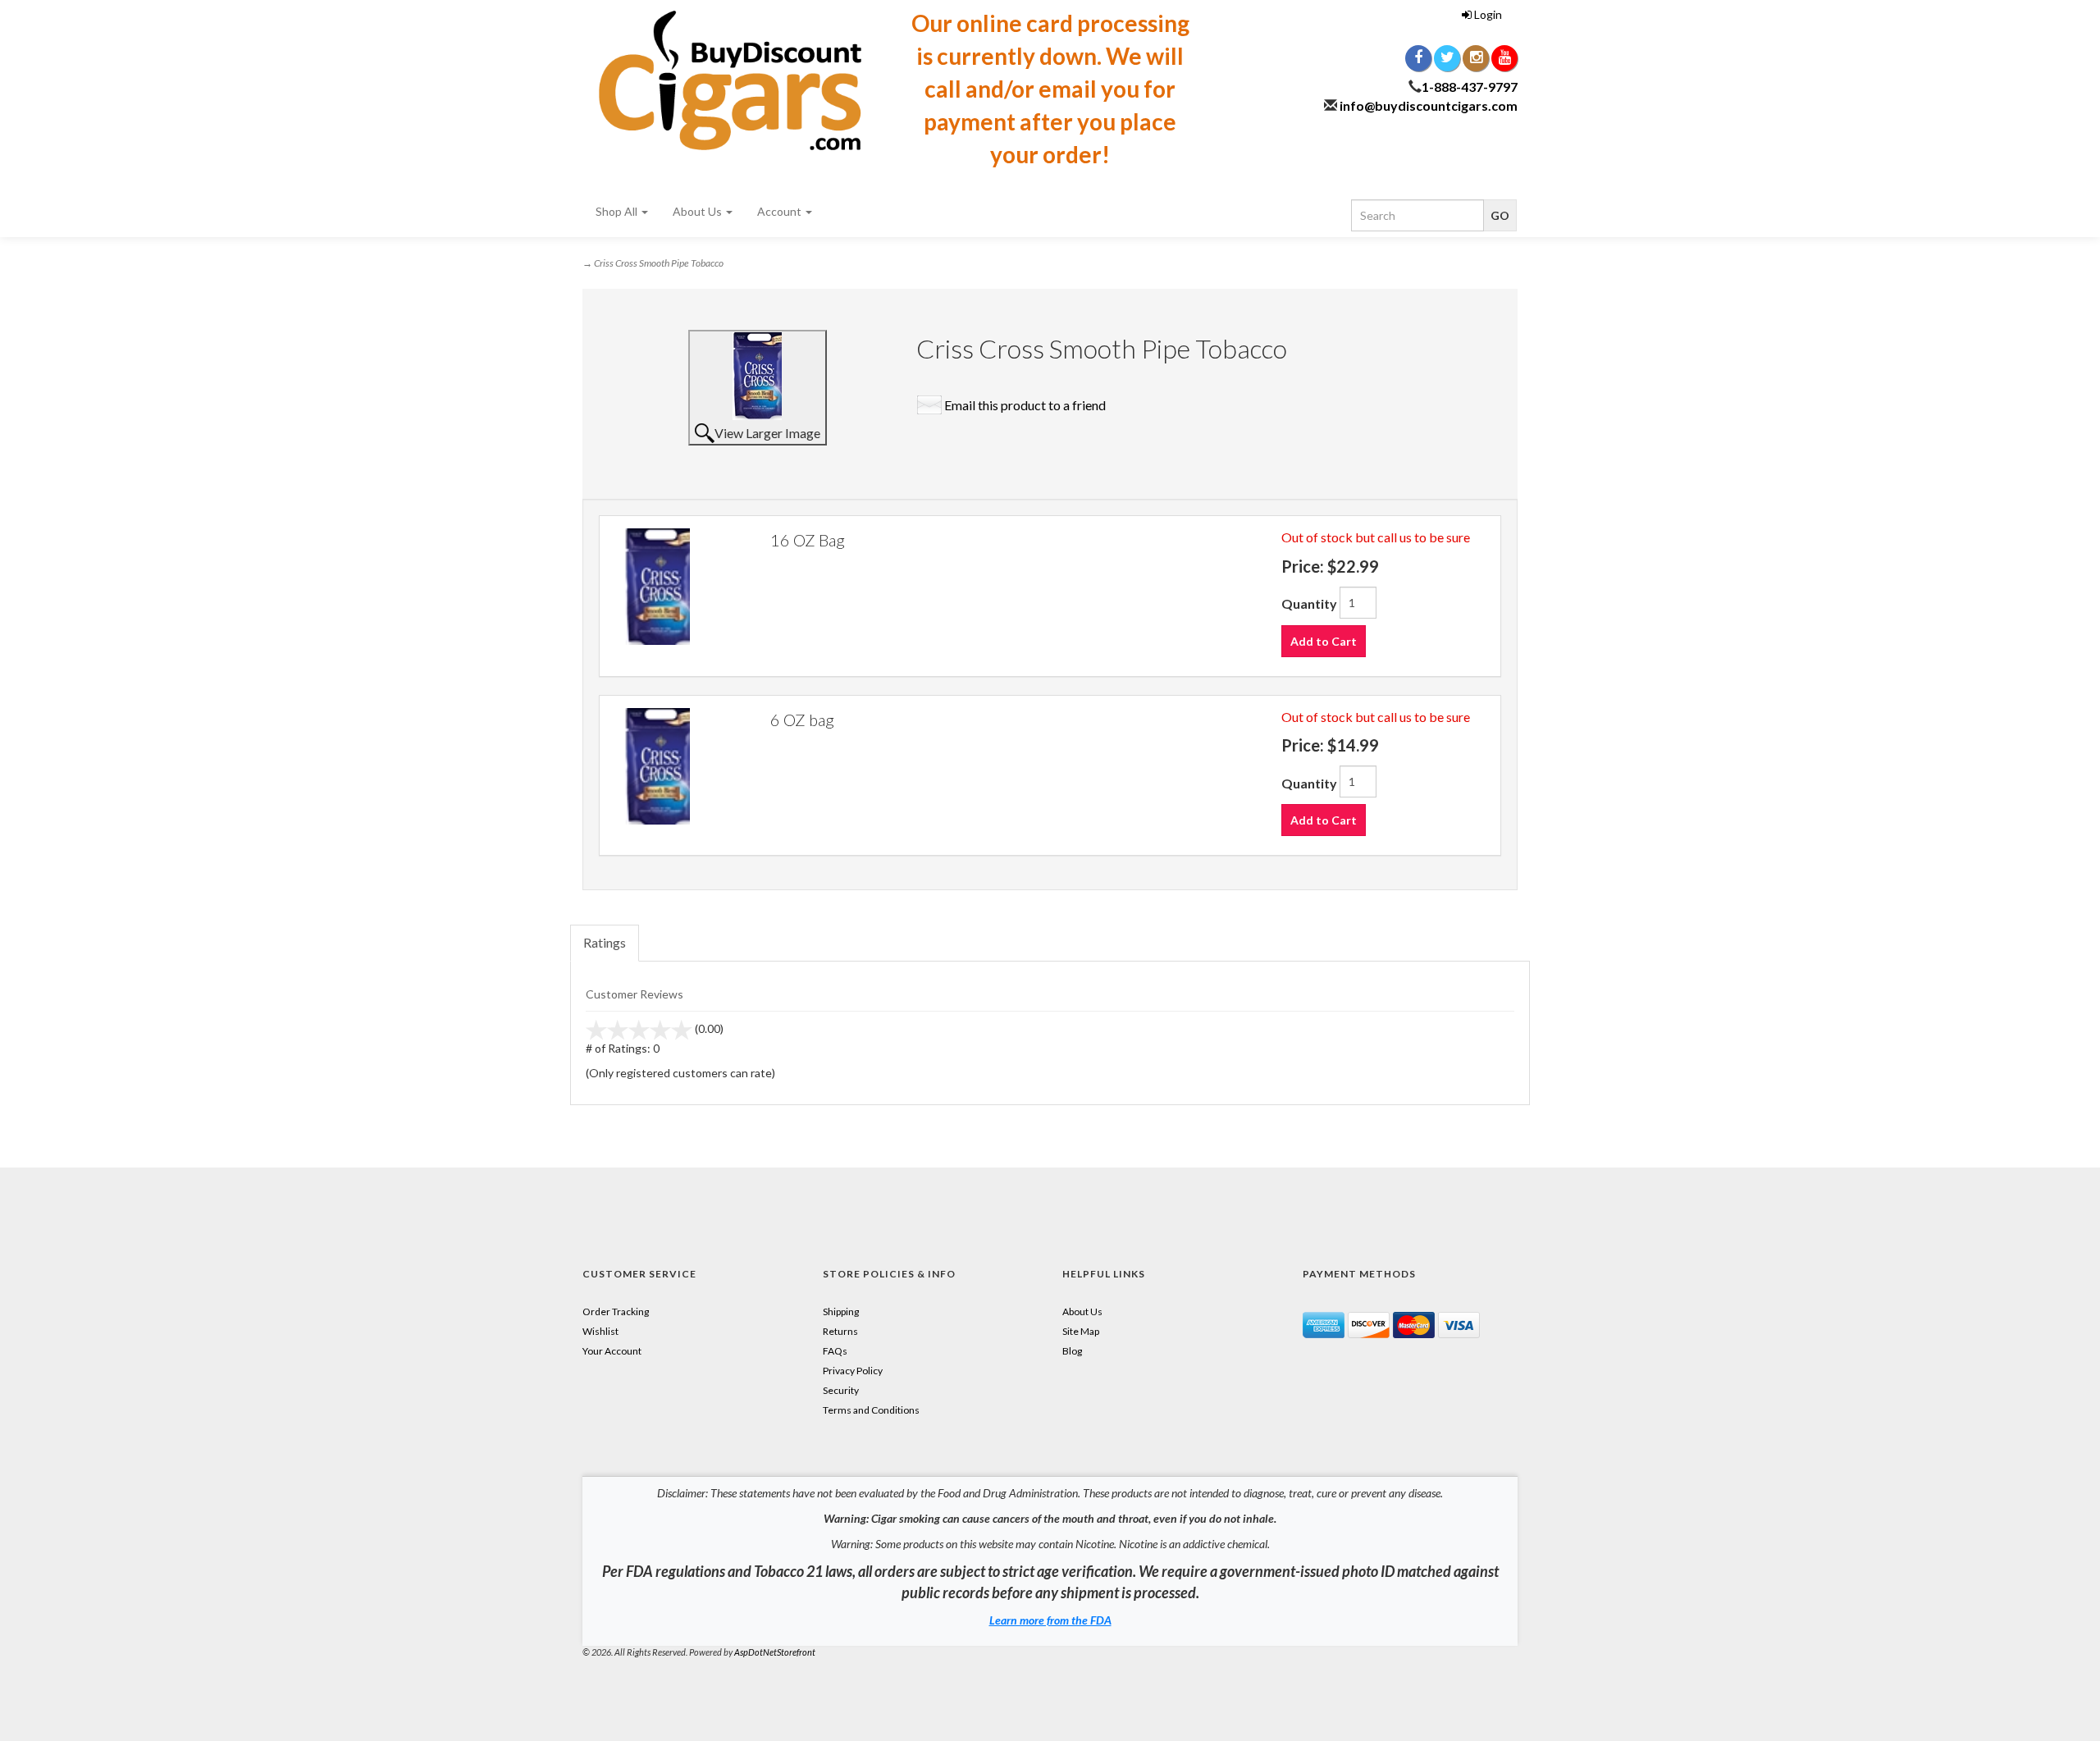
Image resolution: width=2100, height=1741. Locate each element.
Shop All (618, 211)
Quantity (1309, 603)
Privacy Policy (853, 1371)
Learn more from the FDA (1050, 1620)
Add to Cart (1324, 641)
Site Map (1081, 1331)
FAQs (835, 1351)
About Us (698, 211)
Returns (840, 1331)
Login (1487, 14)
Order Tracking (616, 1311)
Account (781, 211)
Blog (1072, 1351)
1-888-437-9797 (1470, 87)
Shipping (841, 1311)
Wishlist (600, 1331)
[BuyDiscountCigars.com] (730, 80)
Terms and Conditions (871, 1410)
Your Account (612, 1351)
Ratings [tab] (605, 942)
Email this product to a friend (1025, 405)
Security (841, 1390)
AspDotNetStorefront (775, 1652)
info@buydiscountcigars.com (1429, 105)
